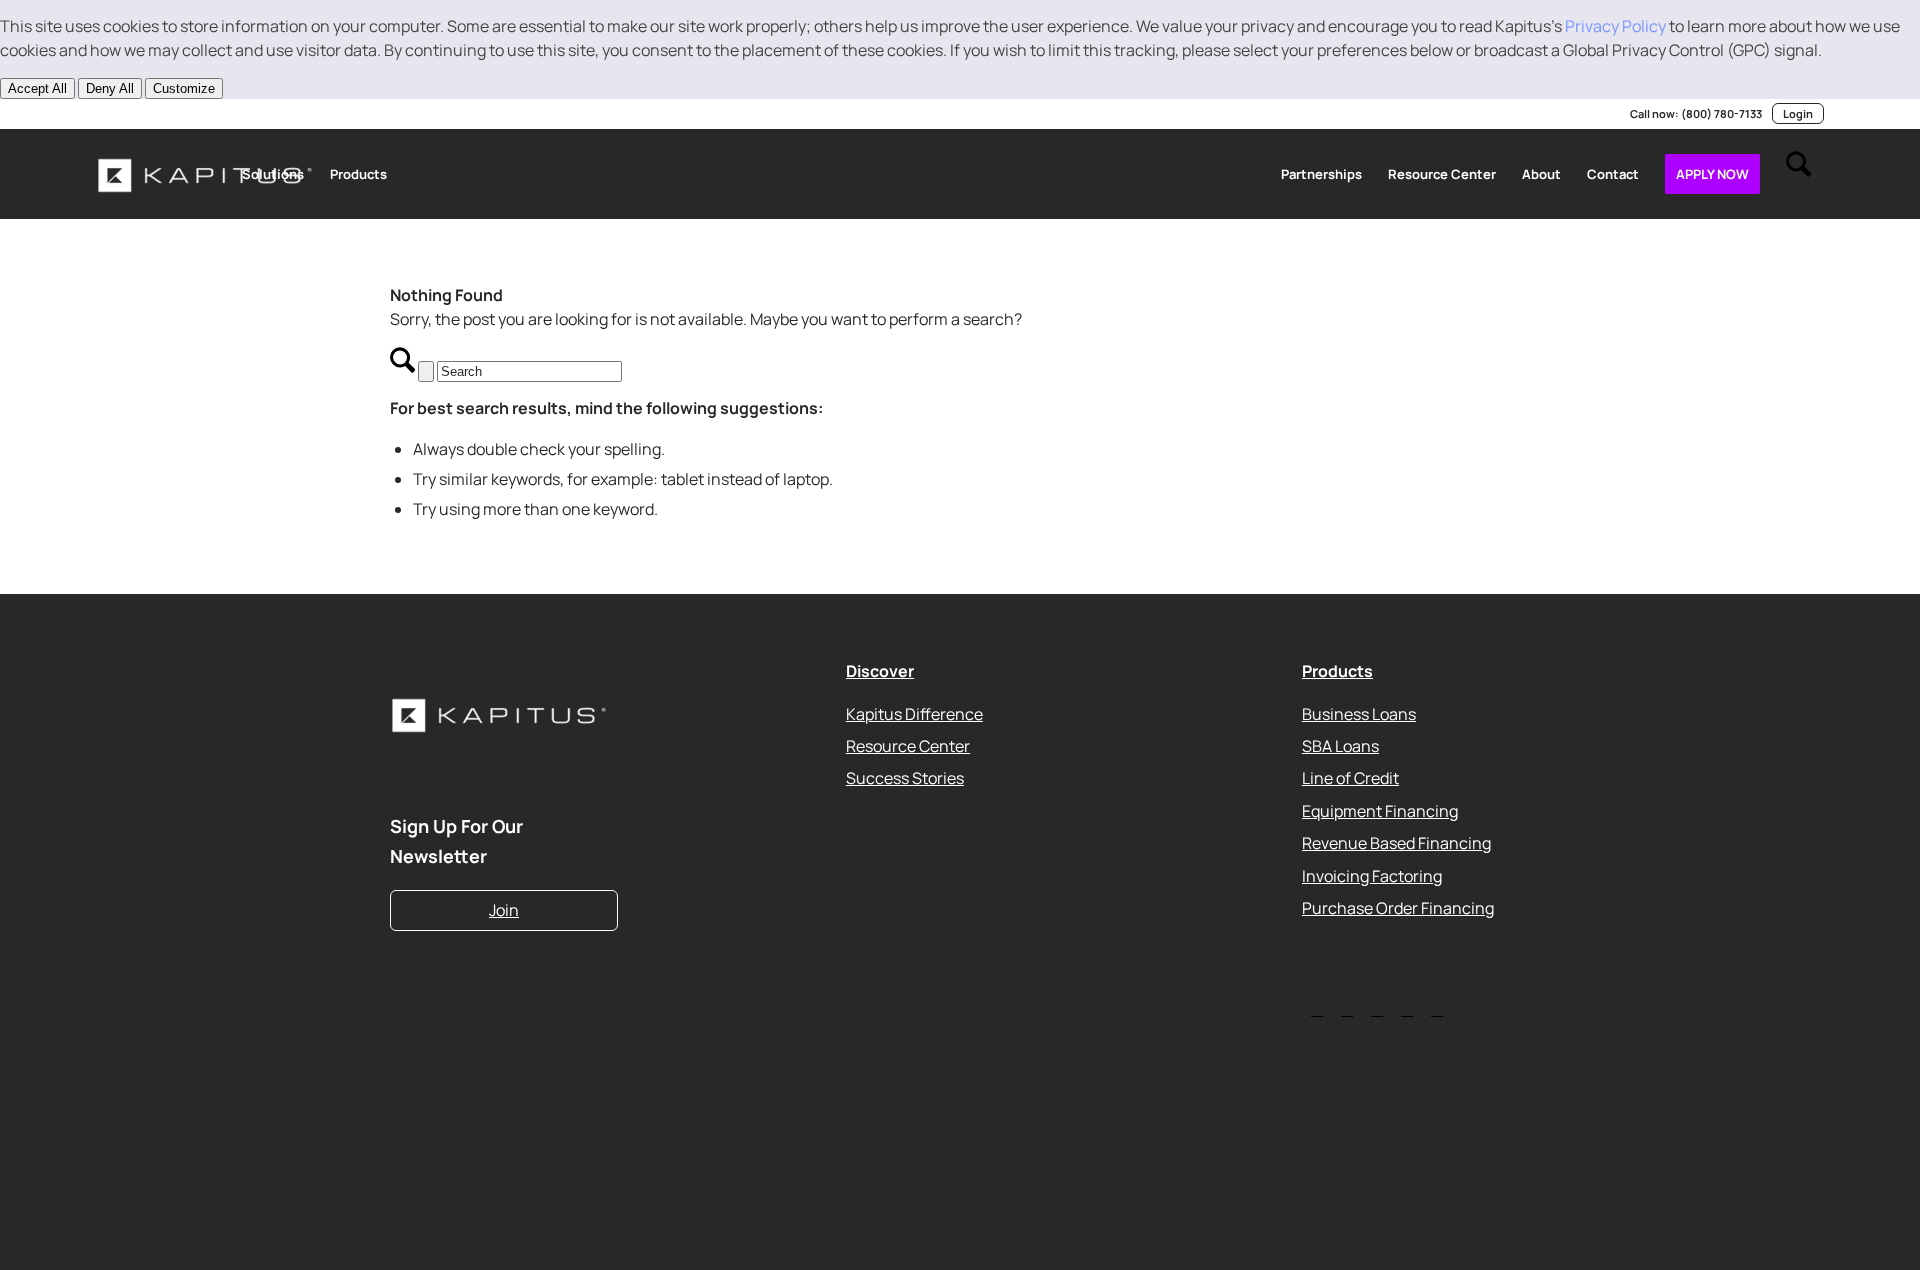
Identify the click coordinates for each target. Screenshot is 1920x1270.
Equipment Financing (1380, 810)
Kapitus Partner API (1145, 875)
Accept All (37, 88)
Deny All (110, 88)
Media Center (1123, 843)
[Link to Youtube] (162, 114)
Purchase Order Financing (1398, 908)
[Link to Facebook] (222, 114)
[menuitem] (273, 174)
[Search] (1798, 174)
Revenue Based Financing (1396, 843)
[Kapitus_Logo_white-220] (206, 174)
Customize (184, 88)
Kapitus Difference (914, 713)
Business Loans (1359, 713)
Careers (1103, 810)
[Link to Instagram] (192, 114)
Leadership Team (1136, 778)
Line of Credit (1350, 778)
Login (1798, 113)
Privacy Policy (1615, 26)
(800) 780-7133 (1721, 113)
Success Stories (905, 778)
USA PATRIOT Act (1137, 908)
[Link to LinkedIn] (102, 114)
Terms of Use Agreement (1164, 746)
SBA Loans (1340, 746)
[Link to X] (132, 114)
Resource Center (908, 746)
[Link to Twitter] (1317, 1009)
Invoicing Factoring (1372, 875)
